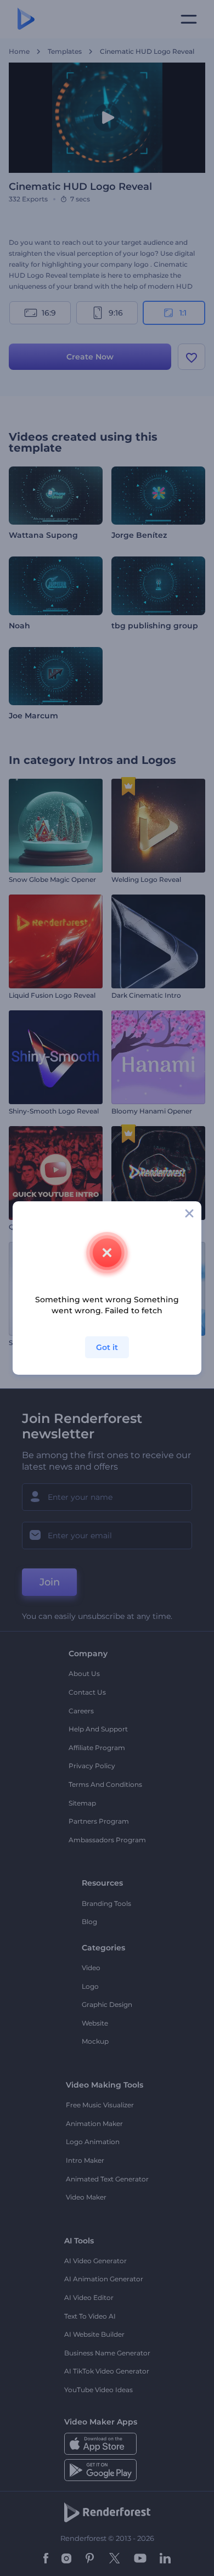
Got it (107, 1347)
